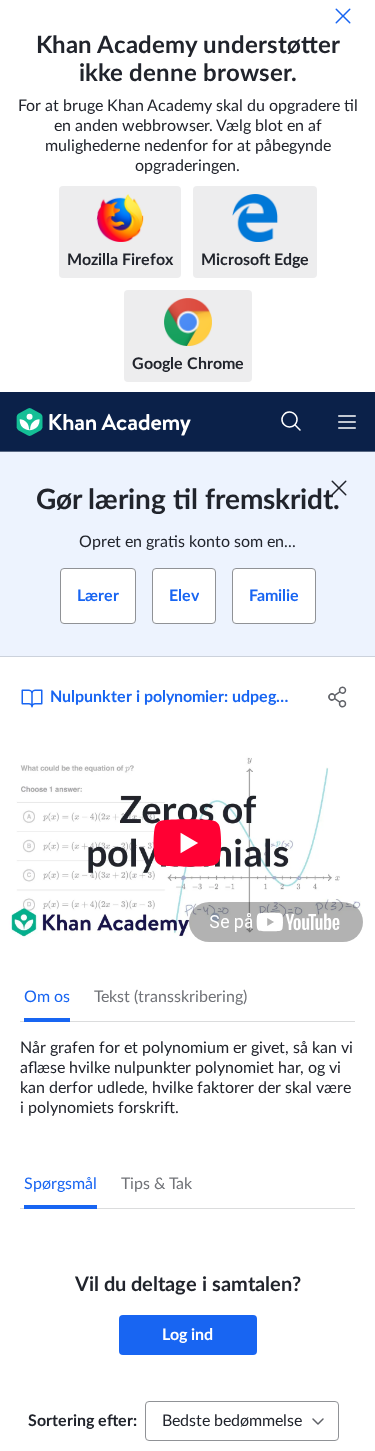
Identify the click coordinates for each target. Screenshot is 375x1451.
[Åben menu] (347, 422)
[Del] (338, 697)
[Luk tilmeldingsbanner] (339, 488)
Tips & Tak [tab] (156, 1184)
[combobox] (242, 1421)
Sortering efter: (82, 1421)
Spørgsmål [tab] (60, 1184)
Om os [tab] (47, 997)
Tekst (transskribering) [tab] (170, 997)
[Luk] (343, 16)
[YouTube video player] (187, 842)
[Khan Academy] (95, 422)
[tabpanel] (187, 1070)
